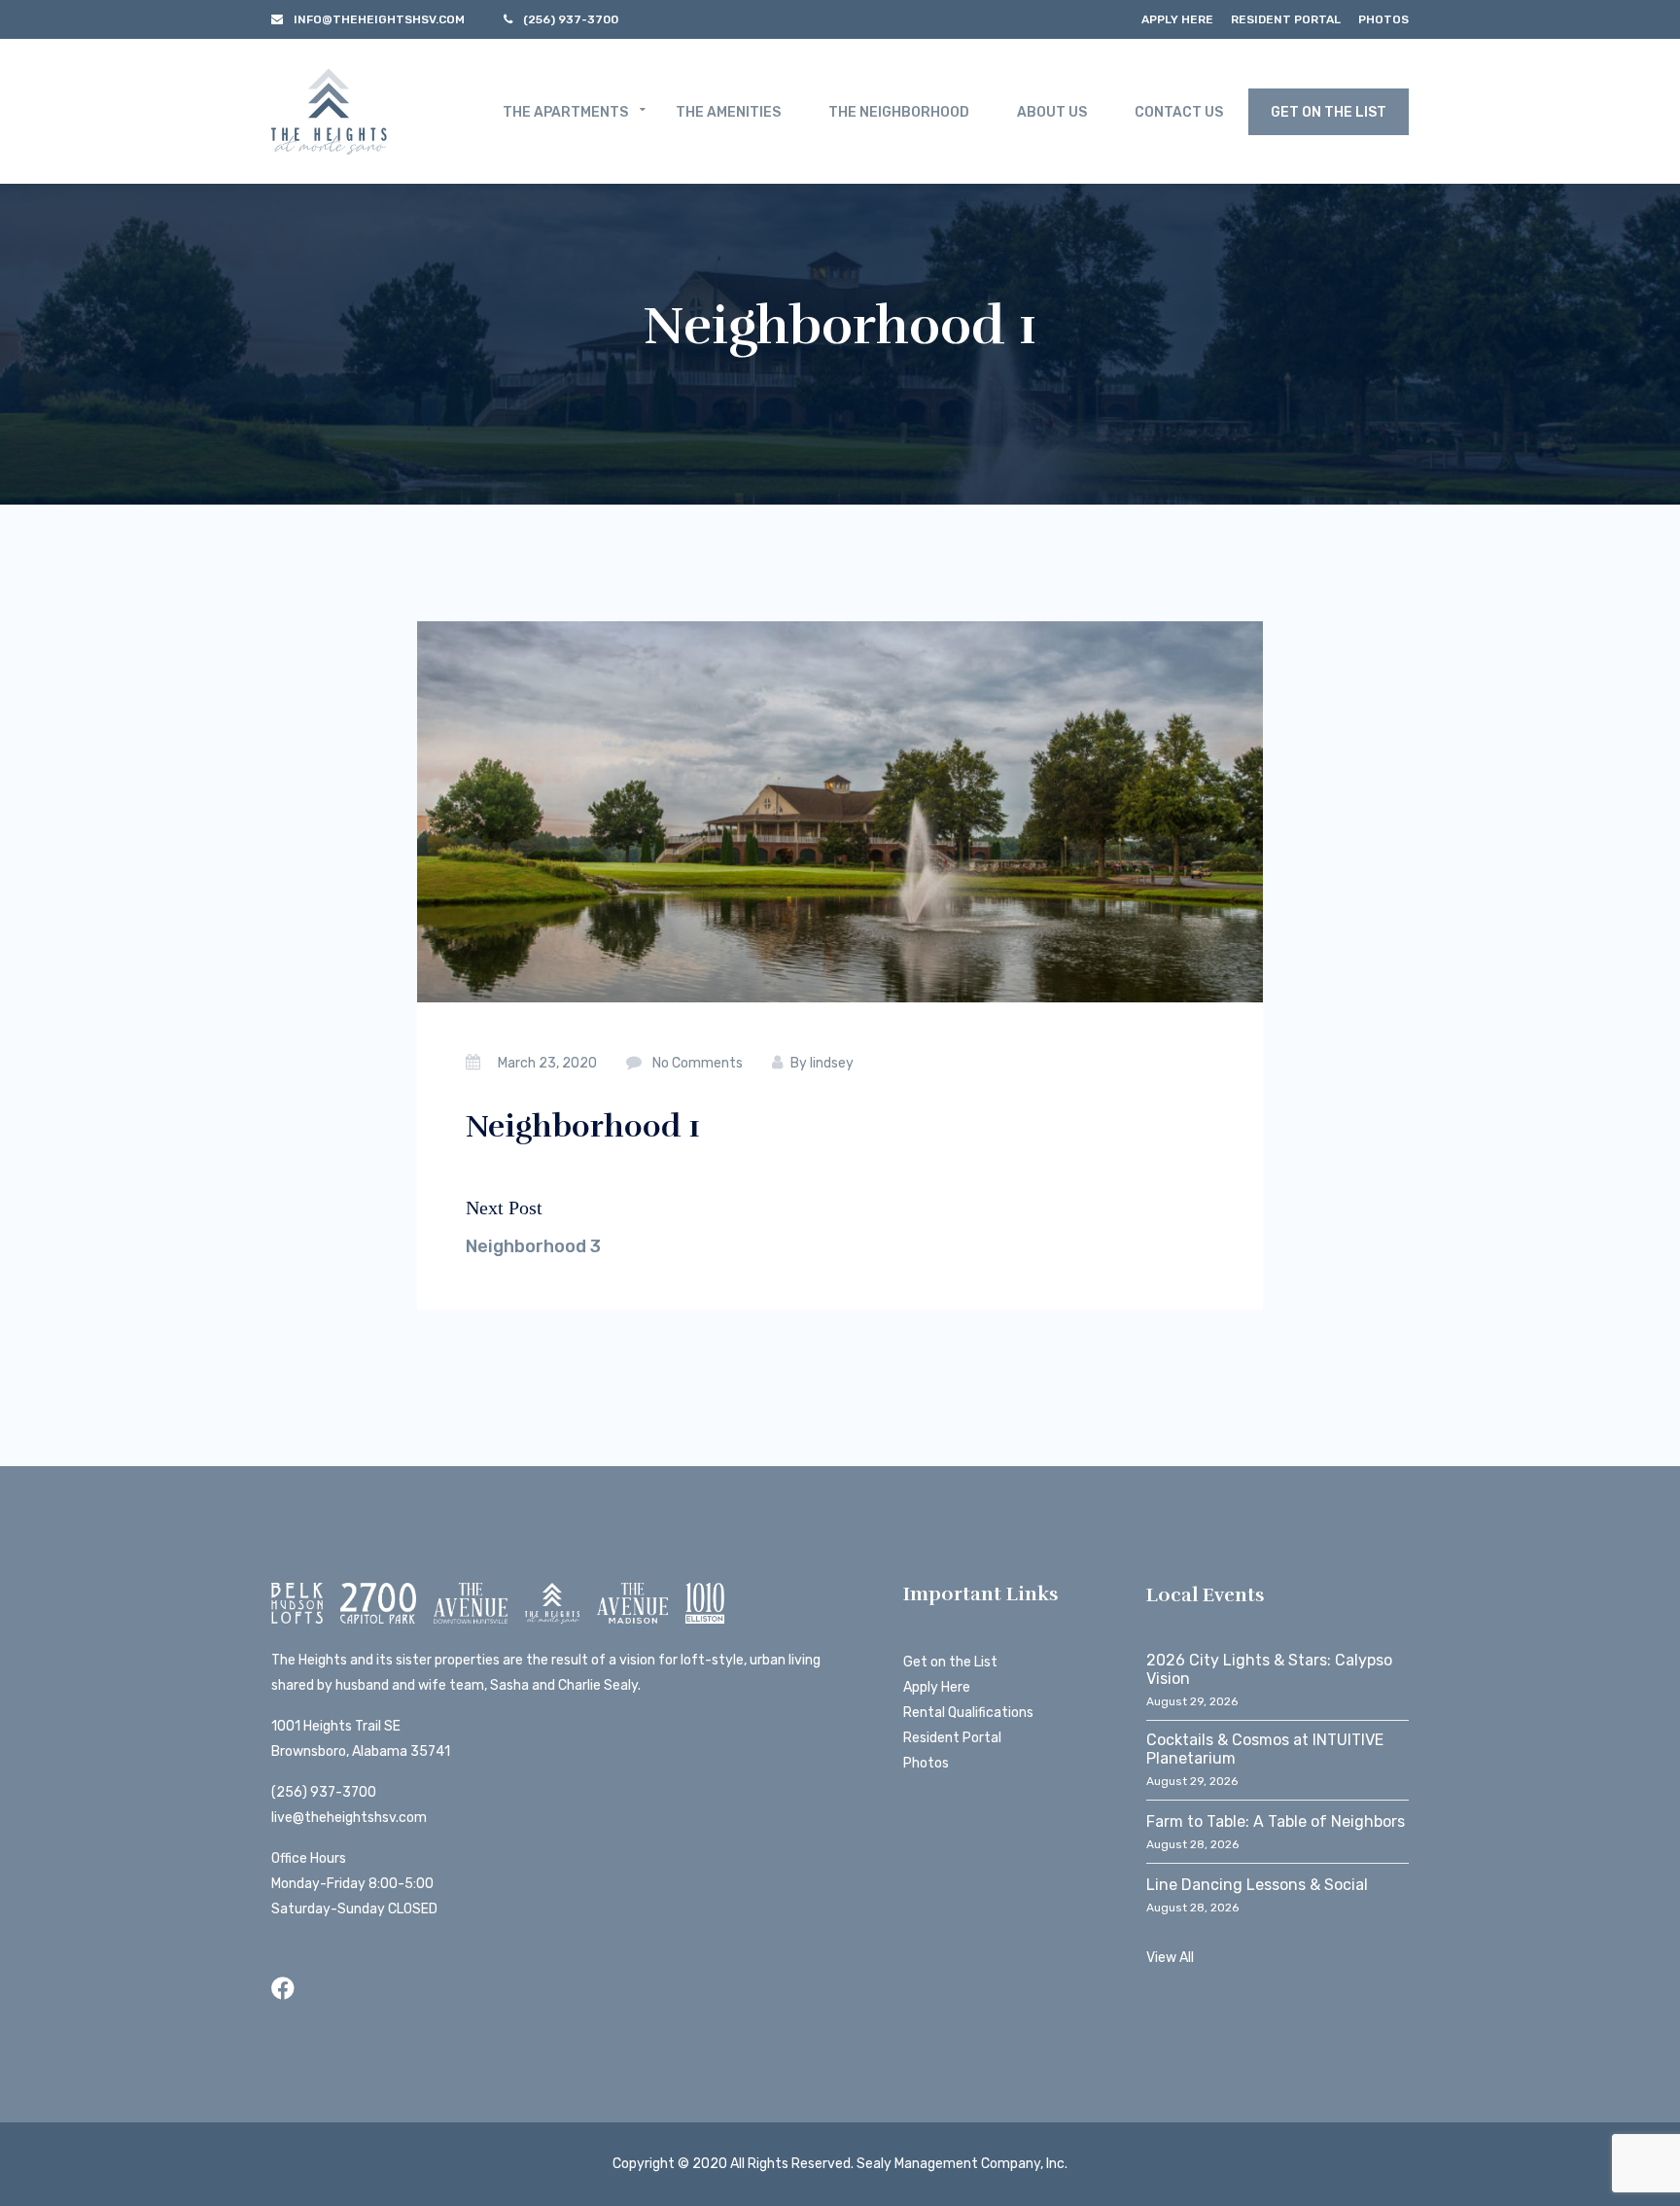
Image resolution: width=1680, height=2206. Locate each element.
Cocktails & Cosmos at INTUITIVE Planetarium (1265, 1749)
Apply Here (1177, 19)
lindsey (832, 1063)
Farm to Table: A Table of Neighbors (1276, 1821)
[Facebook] (283, 1989)
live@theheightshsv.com (349, 1818)
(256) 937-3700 (324, 1792)
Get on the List (950, 1662)
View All (1170, 1958)
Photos (1383, 19)
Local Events (1206, 1595)
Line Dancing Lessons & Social (1257, 1885)
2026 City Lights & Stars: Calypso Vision (1269, 1669)
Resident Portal (1286, 19)
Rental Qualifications (968, 1713)
